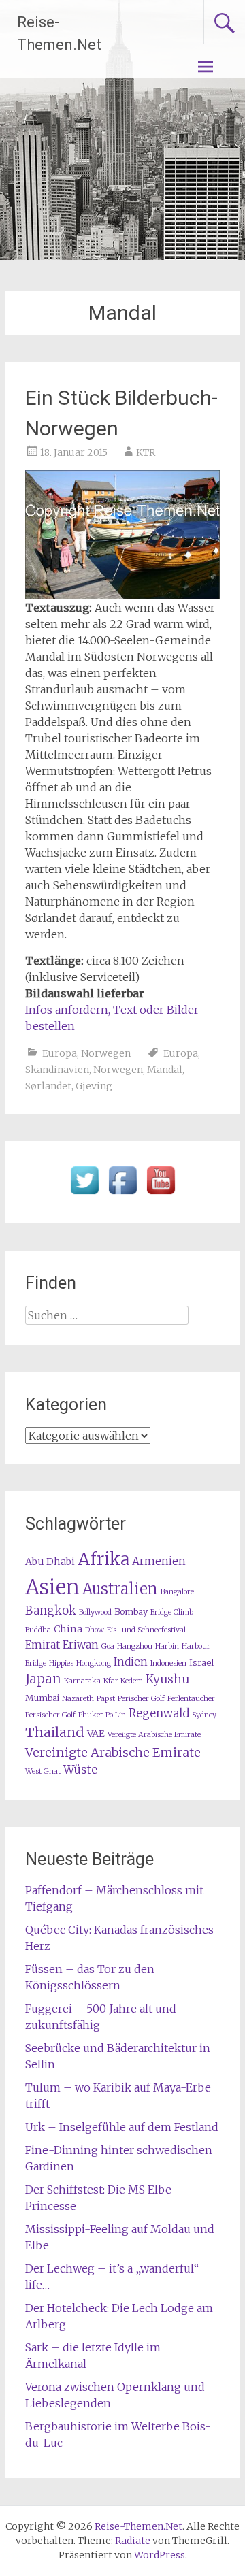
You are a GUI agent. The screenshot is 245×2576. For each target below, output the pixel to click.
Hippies (61, 1663)
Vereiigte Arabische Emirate (154, 1735)
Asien (52, 1587)
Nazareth (78, 1699)
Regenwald (159, 1714)
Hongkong (94, 1663)
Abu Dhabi (50, 1562)
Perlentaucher (191, 1699)
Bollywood (95, 1612)
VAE (96, 1734)
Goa (108, 1646)
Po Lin (116, 1715)
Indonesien (168, 1663)
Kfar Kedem (123, 1681)
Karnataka (82, 1681)
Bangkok (51, 1611)
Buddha (38, 1630)
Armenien (159, 1561)
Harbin (167, 1646)
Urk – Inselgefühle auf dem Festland (122, 2127)
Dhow (95, 1630)
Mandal (165, 1070)
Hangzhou (135, 1646)
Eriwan (81, 1645)
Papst (106, 1699)
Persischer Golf (50, 1715)
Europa (60, 1053)
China (68, 1629)
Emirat (43, 1645)
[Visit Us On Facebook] (122, 1195)
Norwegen (106, 1053)
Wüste (80, 1770)
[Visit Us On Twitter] (84, 1195)
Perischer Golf (141, 1699)
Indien (131, 1662)
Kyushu (167, 1679)
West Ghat (43, 1771)
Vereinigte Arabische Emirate (113, 1752)
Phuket (91, 1715)
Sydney (204, 1715)
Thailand (55, 1732)
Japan (43, 1679)
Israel (201, 1663)
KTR (146, 452)
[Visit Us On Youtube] (161, 1195)
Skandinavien (57, 1070)
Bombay (131, 1612)
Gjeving (94, 1086)
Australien (120, 1589)
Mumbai (42, 1698)
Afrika (103, 1559)
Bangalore (177, 1592)
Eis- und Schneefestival (146, 1630)
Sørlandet (48, 1086)
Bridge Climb (172, 1612)
